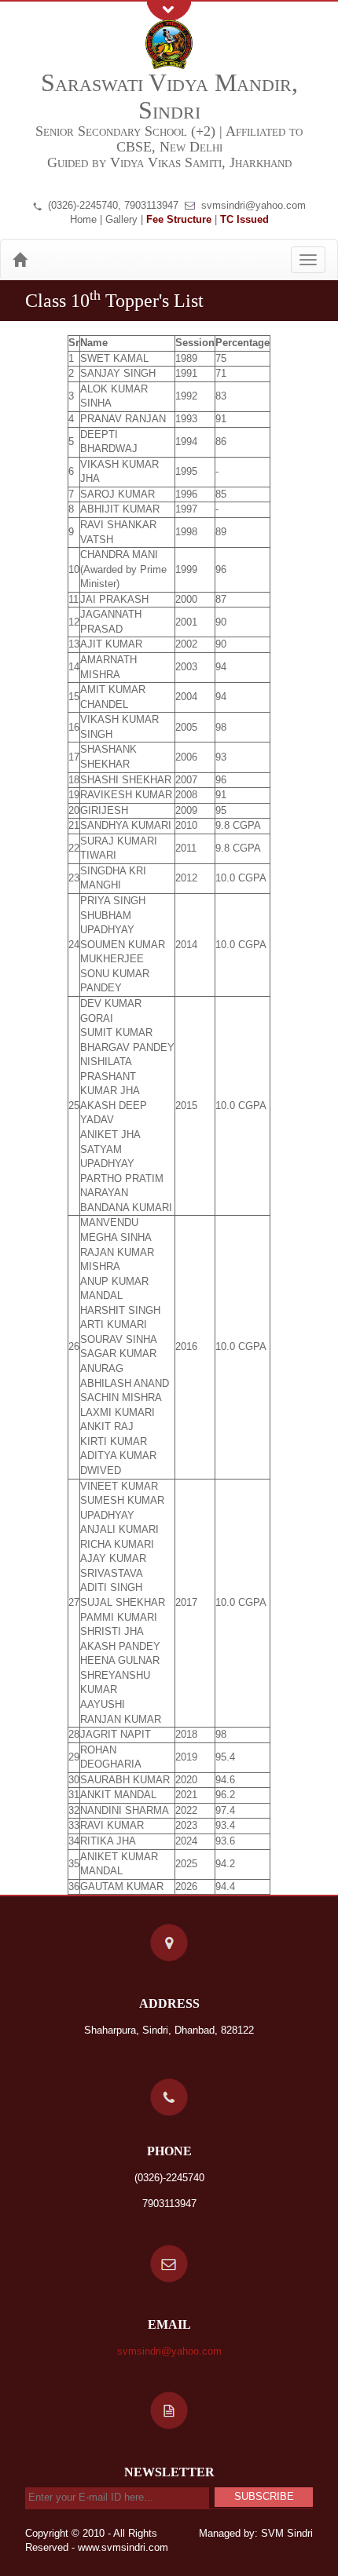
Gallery (121, 219)
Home (83, 219)
